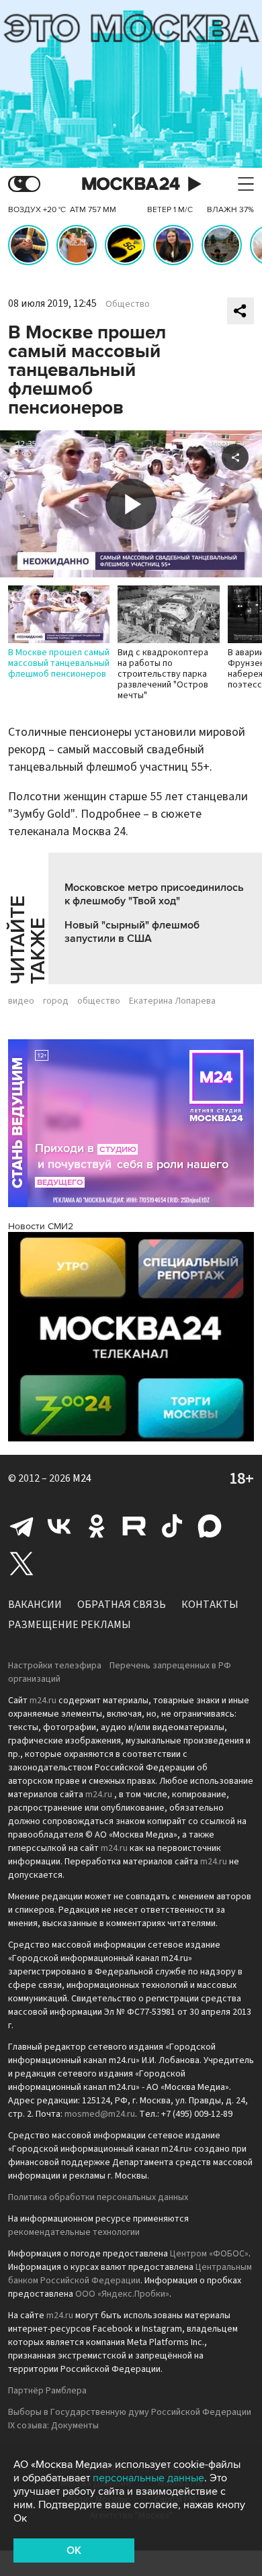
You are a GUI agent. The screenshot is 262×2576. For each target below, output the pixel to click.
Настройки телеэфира (55, 1666)
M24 (82, 1478)
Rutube (134, 1526)
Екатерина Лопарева (172, 1001)
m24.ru (43, 1701)
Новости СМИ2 (41, 1226)
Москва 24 (131, 184)
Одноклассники (97, 1526)
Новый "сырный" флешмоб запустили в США (132, 932)
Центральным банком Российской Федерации (130, 2274)
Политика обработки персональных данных (98, 2197)
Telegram (21, 1526)
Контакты (210, 1605)
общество (99, 1001)
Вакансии (35, 1605)
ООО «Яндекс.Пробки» (122, 2294)
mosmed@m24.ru (100, 2114)
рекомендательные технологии (74, 2232)
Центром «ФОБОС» (209, 2254)
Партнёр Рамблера (47, 2391)
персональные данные (148, 2478)
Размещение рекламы (70, 1625)
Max (210, 1526)
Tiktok (172, 1526)
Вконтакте (59, 1526)
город (56, 1001)
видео (21, 1001)
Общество (128, 304)
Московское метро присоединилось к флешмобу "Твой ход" (154, 894)
